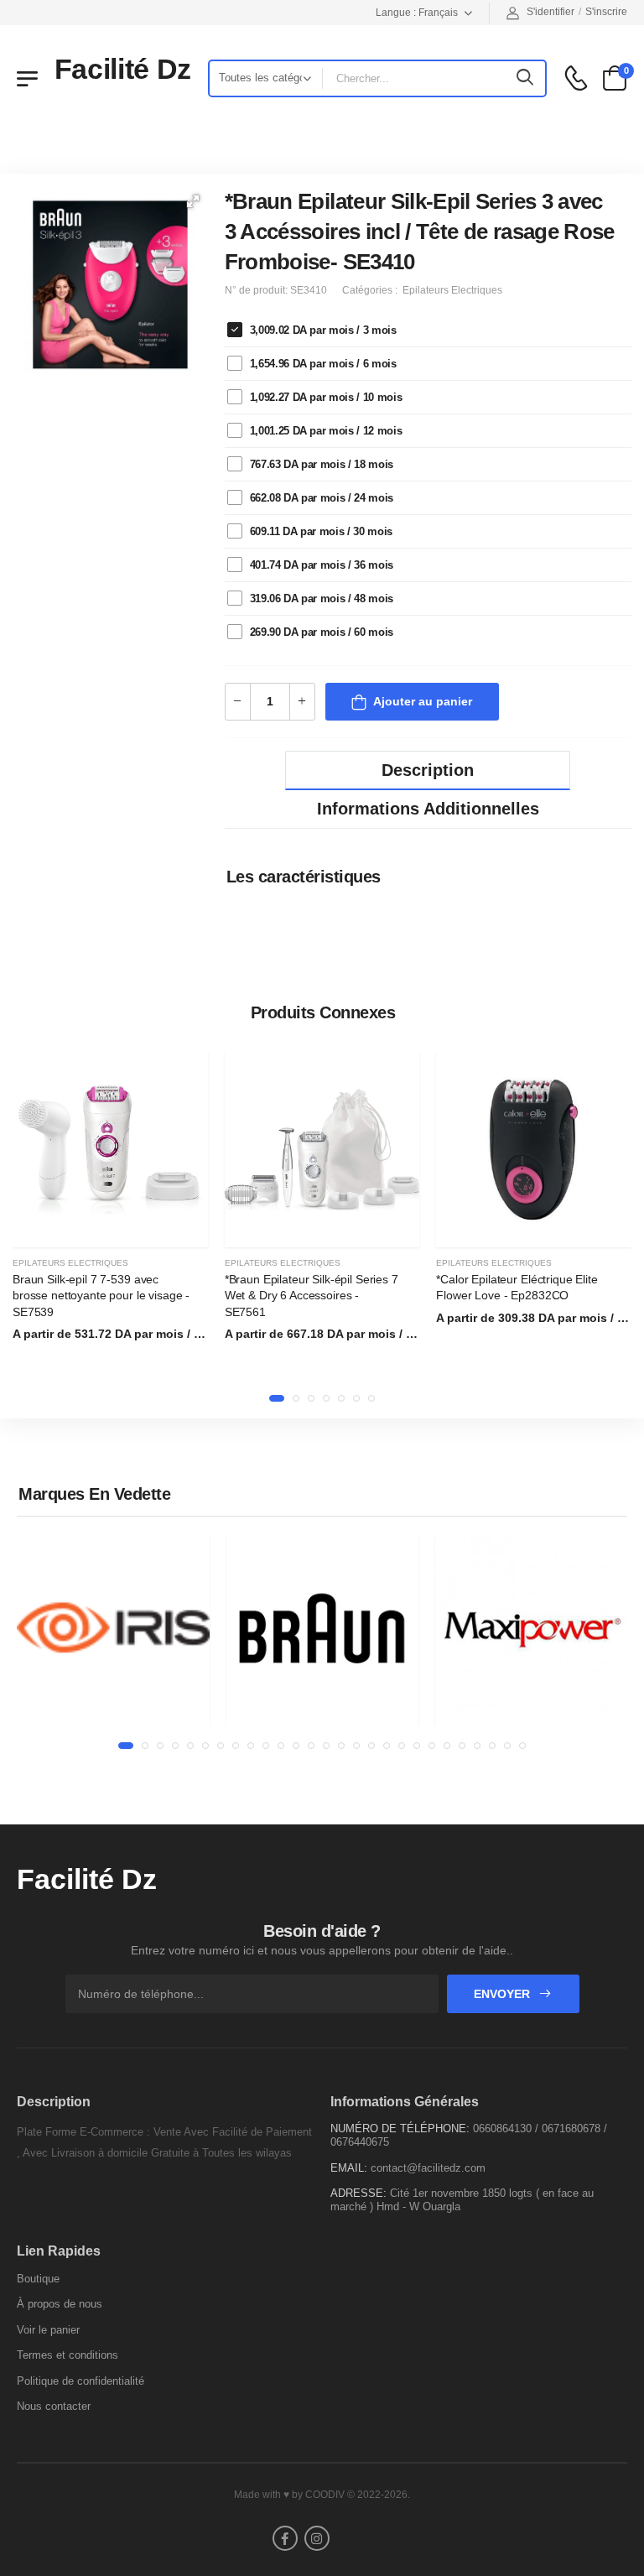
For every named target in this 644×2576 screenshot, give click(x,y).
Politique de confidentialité (80, 2381)
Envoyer (504, 1994)
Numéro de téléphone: (400, 2128)
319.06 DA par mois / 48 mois (322, 598)
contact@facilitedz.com (428, 2168)
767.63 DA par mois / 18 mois (322, 464)
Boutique (38, 2279)
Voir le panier (48, 2330)
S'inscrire (606, 12)
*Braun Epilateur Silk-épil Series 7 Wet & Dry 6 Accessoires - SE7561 (312, 1296)
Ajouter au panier (423, 701)
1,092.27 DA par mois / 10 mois (326, 397)
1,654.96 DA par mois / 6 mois (323, 364)
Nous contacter (54, 2406)
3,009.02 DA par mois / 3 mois (323, 330)
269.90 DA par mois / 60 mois (322, 632)
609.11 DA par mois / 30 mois (321, 531)
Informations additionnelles (428, 809)
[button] (193, 201)
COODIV (325, 2495)
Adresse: (358, 2193)
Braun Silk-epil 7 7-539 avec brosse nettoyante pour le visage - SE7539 (101, 1296)
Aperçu (110, 1226)
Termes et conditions (68, 2355)
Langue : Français (417, 13)
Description (428, 770)
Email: (349, 2168)
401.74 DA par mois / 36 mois (322, 565)
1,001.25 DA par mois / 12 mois (326, 431)
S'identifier (551, 12)
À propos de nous (60, 2304)
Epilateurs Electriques (70, 1263)
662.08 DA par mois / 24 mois (322, 498)
